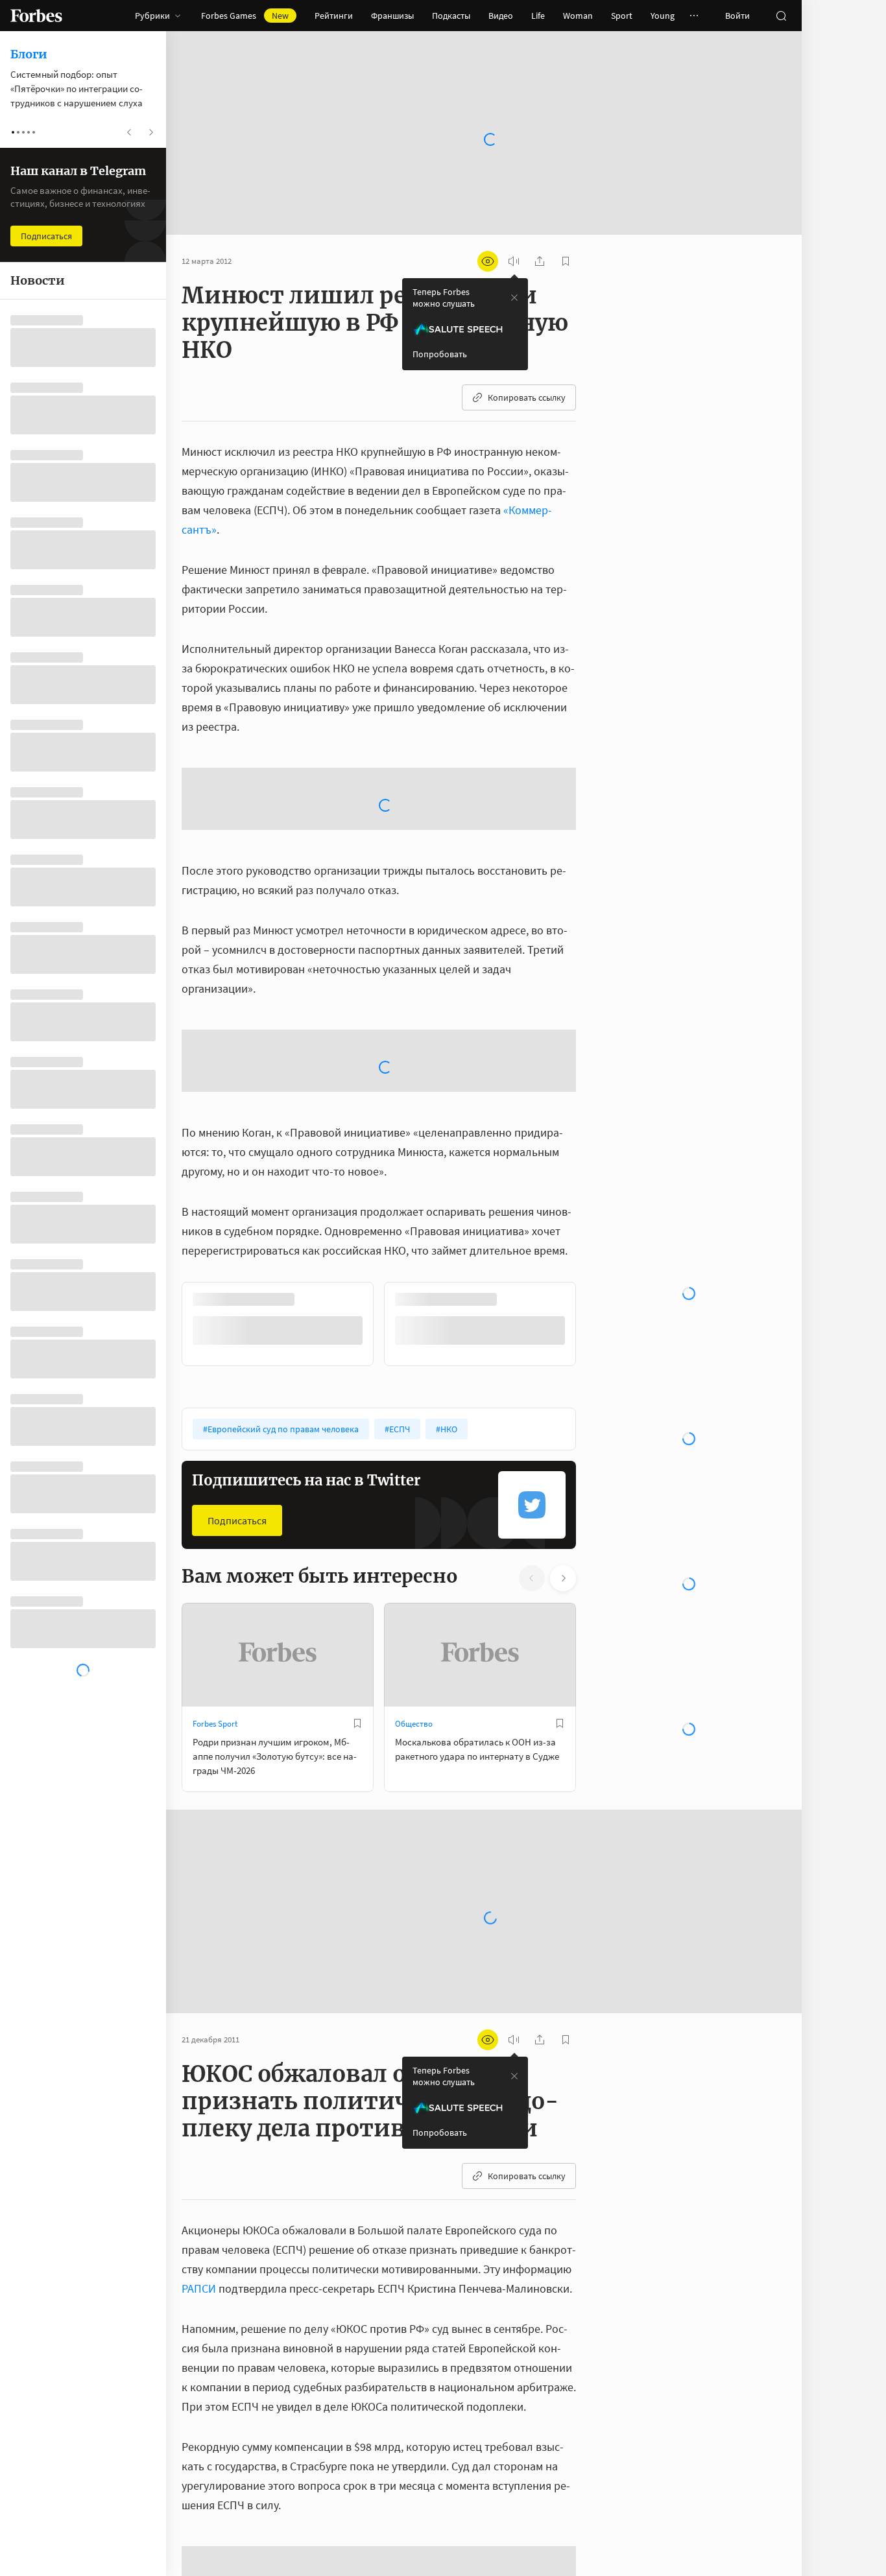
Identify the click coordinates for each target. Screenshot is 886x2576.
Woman (578, 16)
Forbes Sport (215, 1724)
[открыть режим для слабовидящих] (488, 261)
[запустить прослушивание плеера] (514, 261)
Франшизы (392, 16)
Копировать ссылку (527, 397)
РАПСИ (199, 2288)
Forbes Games (245, 16)
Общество (414, 1724)
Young (663, 16)
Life (538, 16)
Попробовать (440, 354)
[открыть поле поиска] (781, 16)
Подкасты (451, 16)
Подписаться (237, 1520)
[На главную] (36, 16)
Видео (501, 16)
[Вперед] (597, 1324)
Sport (622, 16)
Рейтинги (334, 16)
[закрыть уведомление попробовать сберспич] (514, 298)
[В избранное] (357, 1723)
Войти (737, 16)
